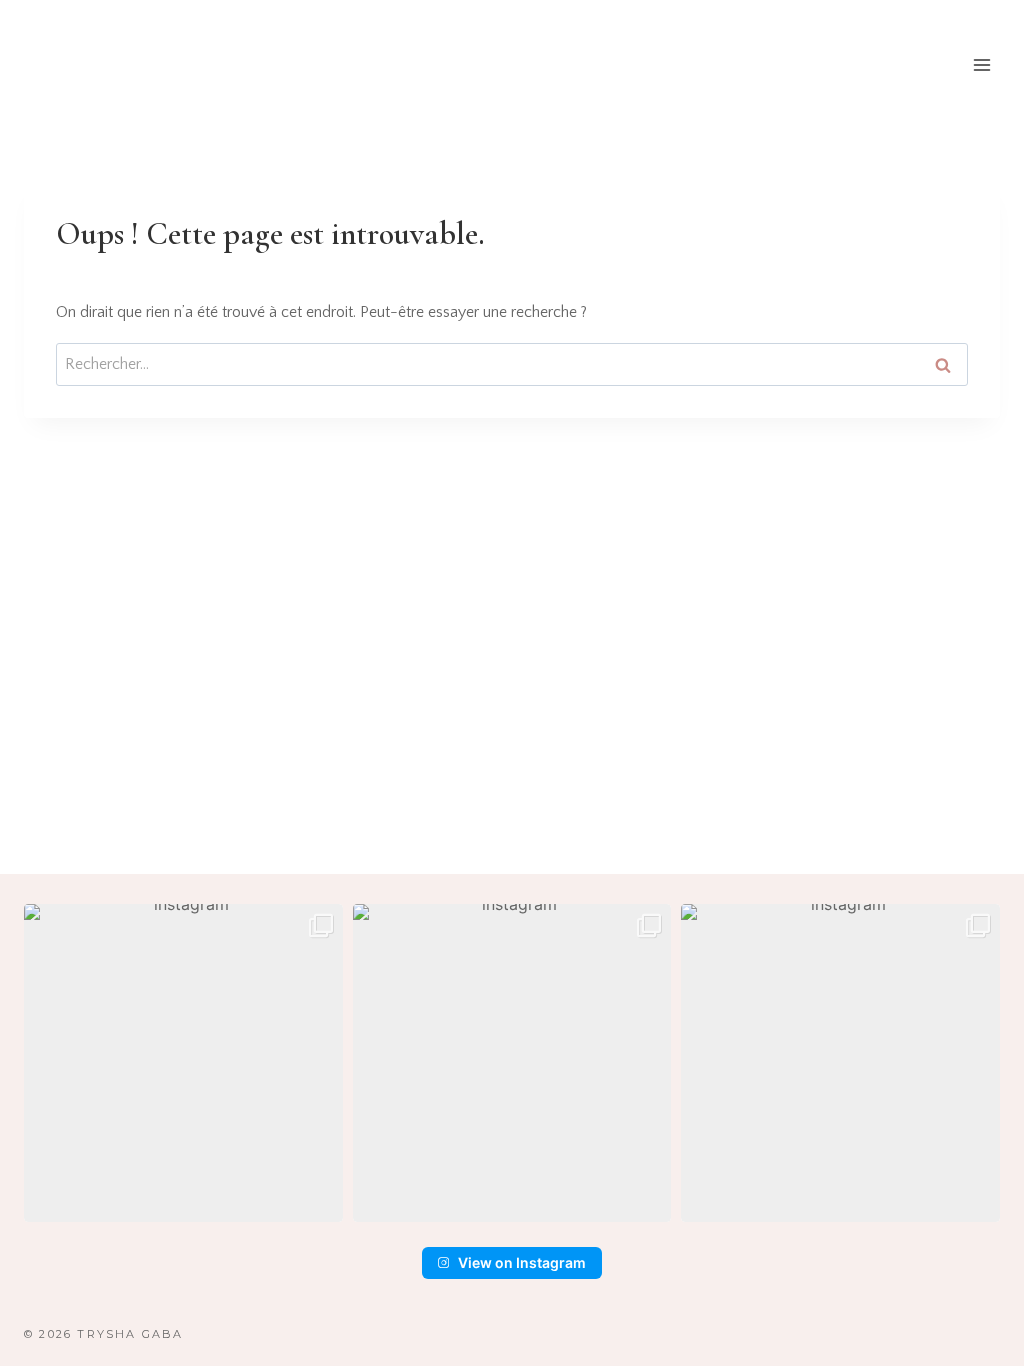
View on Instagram (522, 1262)
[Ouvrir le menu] (981, 64)
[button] (183, 1063)
